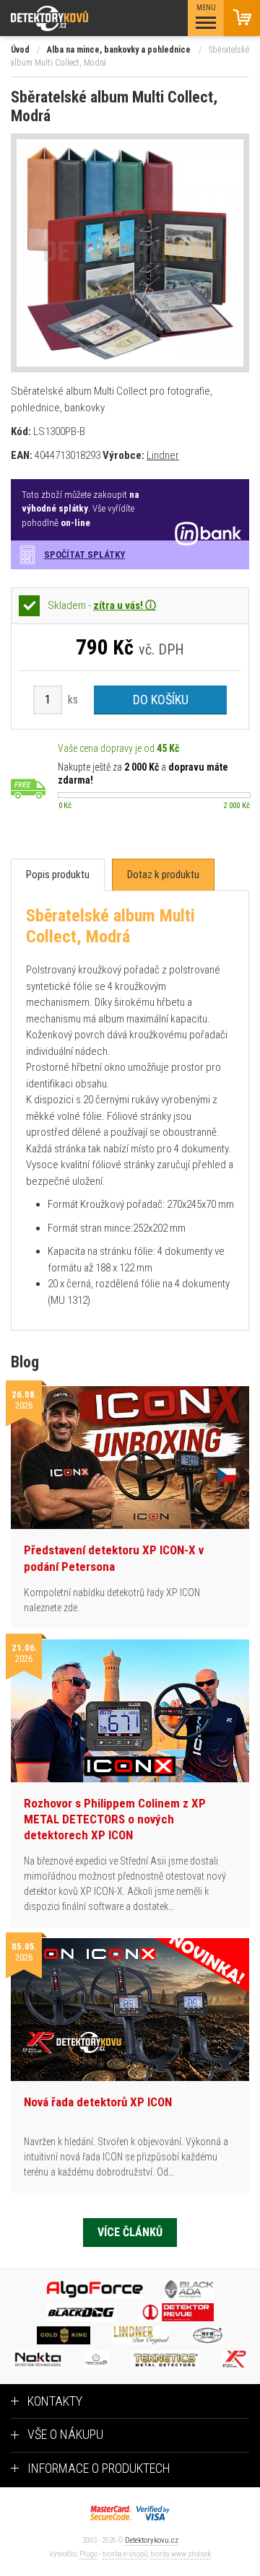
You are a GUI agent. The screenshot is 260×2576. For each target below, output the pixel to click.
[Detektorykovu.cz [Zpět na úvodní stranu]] (89, 18)
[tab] (58, 875)
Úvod (20, 50)
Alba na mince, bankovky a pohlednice (119, 50)
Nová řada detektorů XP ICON (98, 2102)
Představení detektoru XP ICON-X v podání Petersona (114, 1558)
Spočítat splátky (84, 555)
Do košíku (161, 700)
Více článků (130, 2232)
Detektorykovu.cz (152, 2540)
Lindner (163, 455)
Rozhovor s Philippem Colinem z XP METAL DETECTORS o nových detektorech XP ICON (115, 1819)
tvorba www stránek (181, 2554)
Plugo (88, 2554)
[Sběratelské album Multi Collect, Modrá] (130, 253)
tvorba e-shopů (125, 2554)
